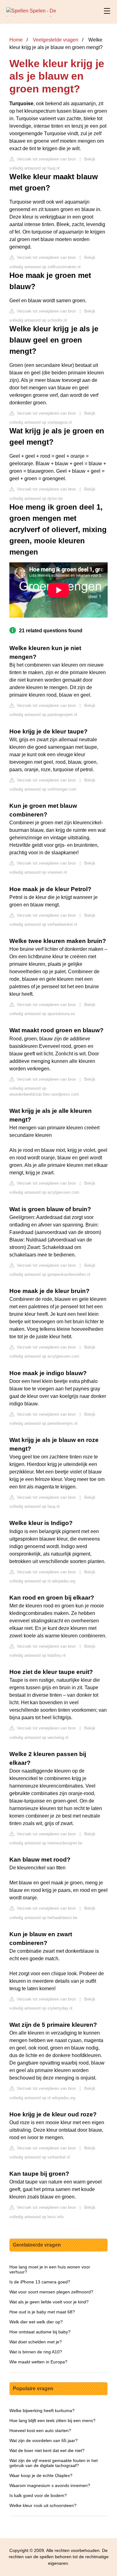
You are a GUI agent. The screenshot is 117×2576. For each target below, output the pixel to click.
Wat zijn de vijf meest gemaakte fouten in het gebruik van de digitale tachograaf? (54, 2463)
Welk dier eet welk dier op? (36, 2322)
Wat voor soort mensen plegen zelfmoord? (51, 2292)
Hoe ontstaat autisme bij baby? (40, 2332)
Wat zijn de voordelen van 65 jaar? (44, 2440)
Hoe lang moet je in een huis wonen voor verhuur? (50, 2269)
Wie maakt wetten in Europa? (38, 2362)
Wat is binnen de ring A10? (36, 2352)
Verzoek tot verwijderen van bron (46, 159)
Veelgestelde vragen (56, 40)
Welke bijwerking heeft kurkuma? (42, 2411)
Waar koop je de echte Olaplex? (41, 2475)
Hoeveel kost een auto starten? (40, 2430)
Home (16, 40)
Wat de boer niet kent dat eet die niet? (47, 2450)
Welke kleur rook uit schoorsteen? (43, 2505)
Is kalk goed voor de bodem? (38, 2495)
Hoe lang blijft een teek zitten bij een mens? (52, 2421)
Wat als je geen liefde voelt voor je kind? (49, 2302)
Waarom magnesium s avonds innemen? (50, 2485)
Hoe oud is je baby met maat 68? (42, 2312)
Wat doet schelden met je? (36, 2342)
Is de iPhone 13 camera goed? (40, 2282)
